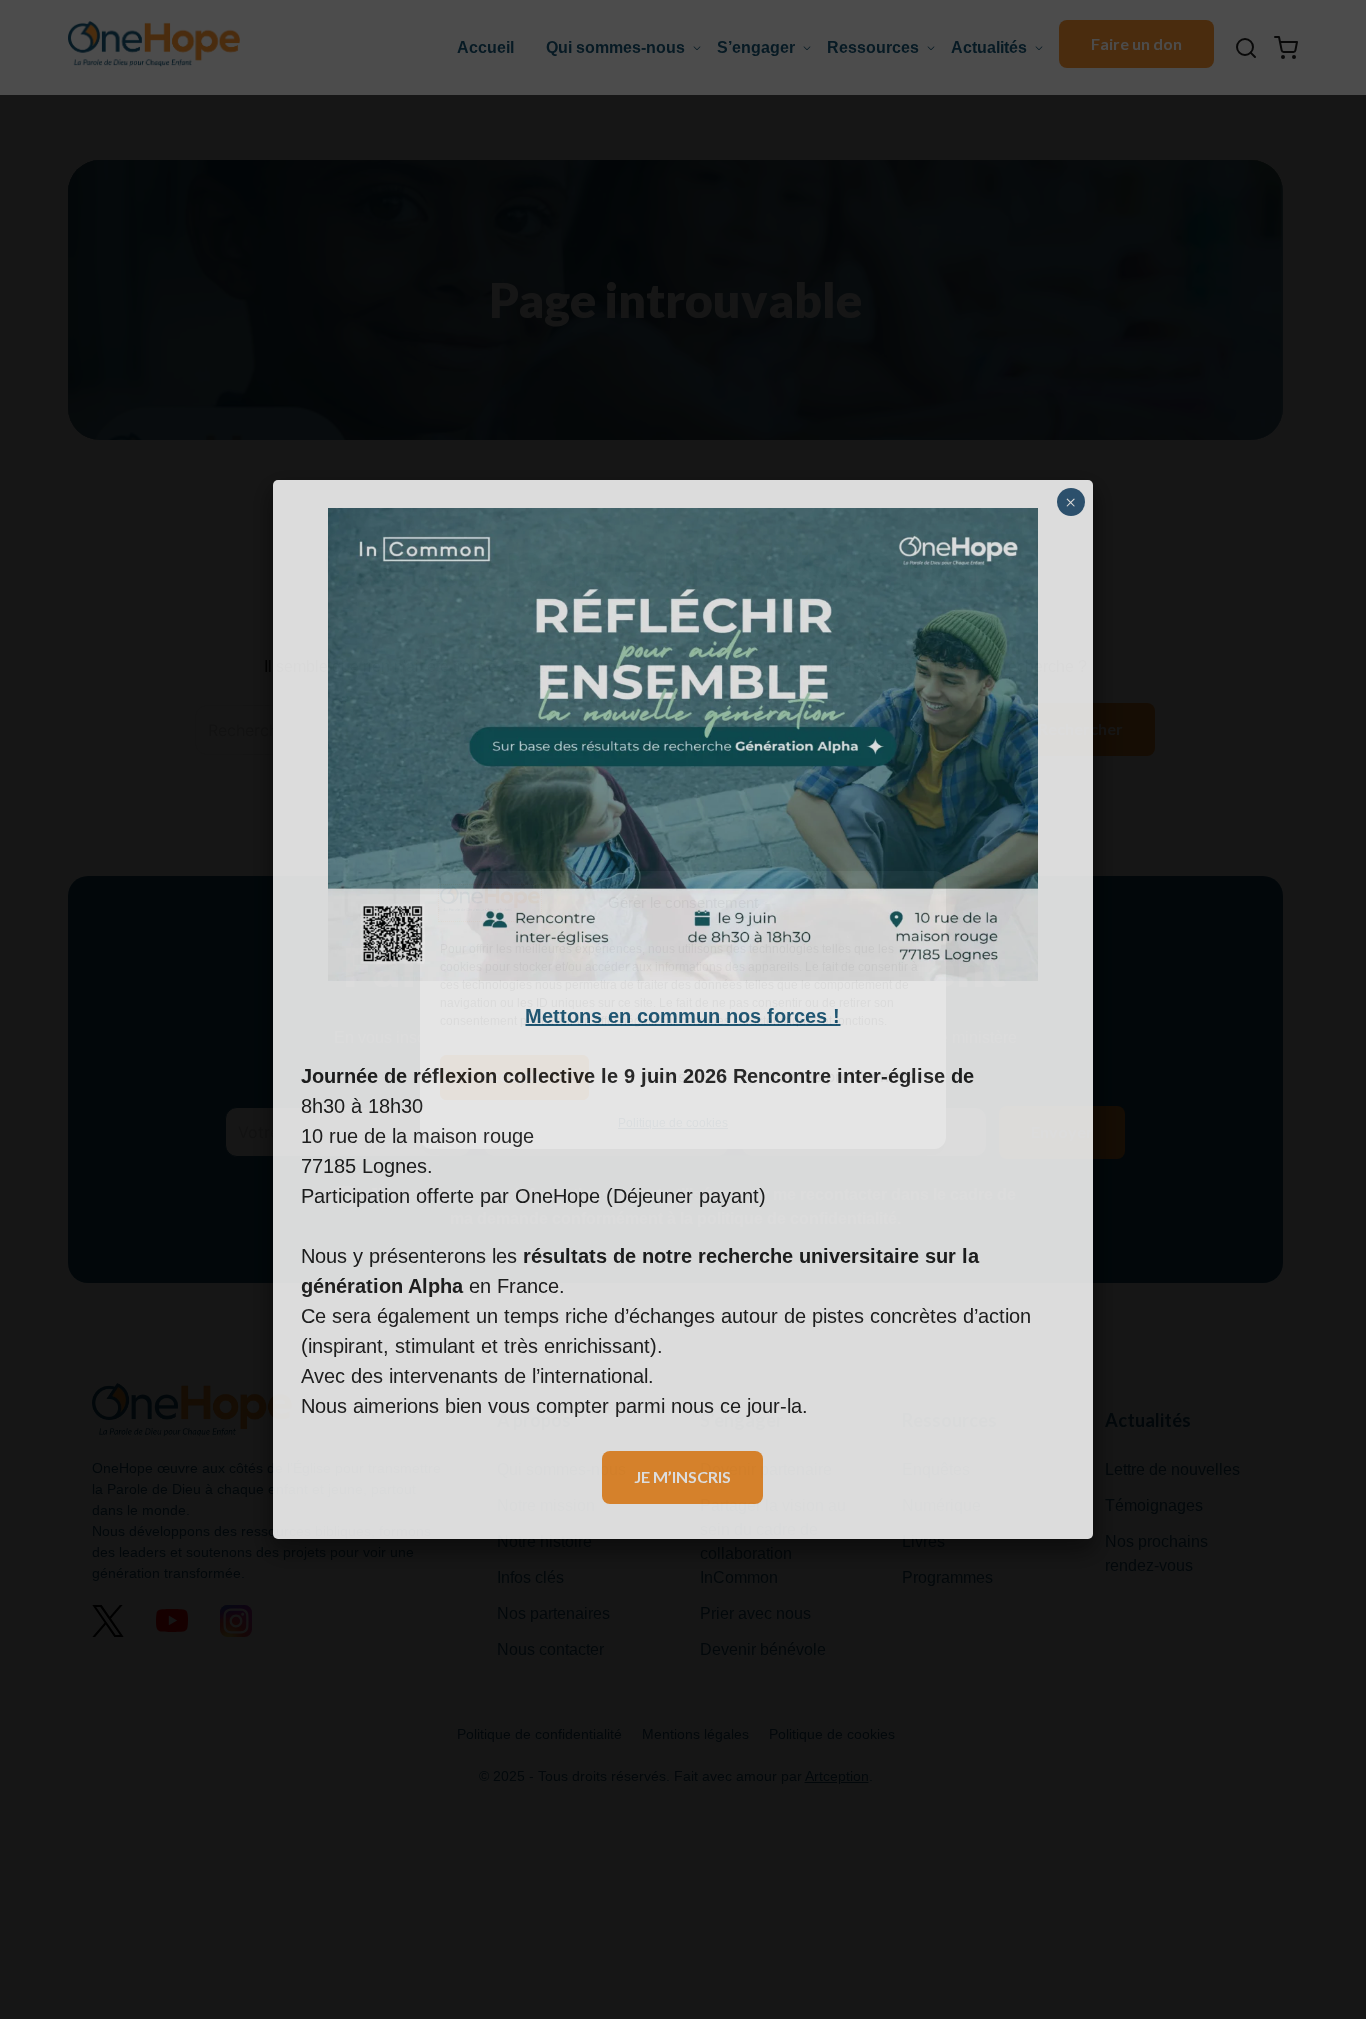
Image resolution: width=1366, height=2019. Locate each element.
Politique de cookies (673, 1122)
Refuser (672, 1076)
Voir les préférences (841, 1076)
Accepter (514, 1076)
